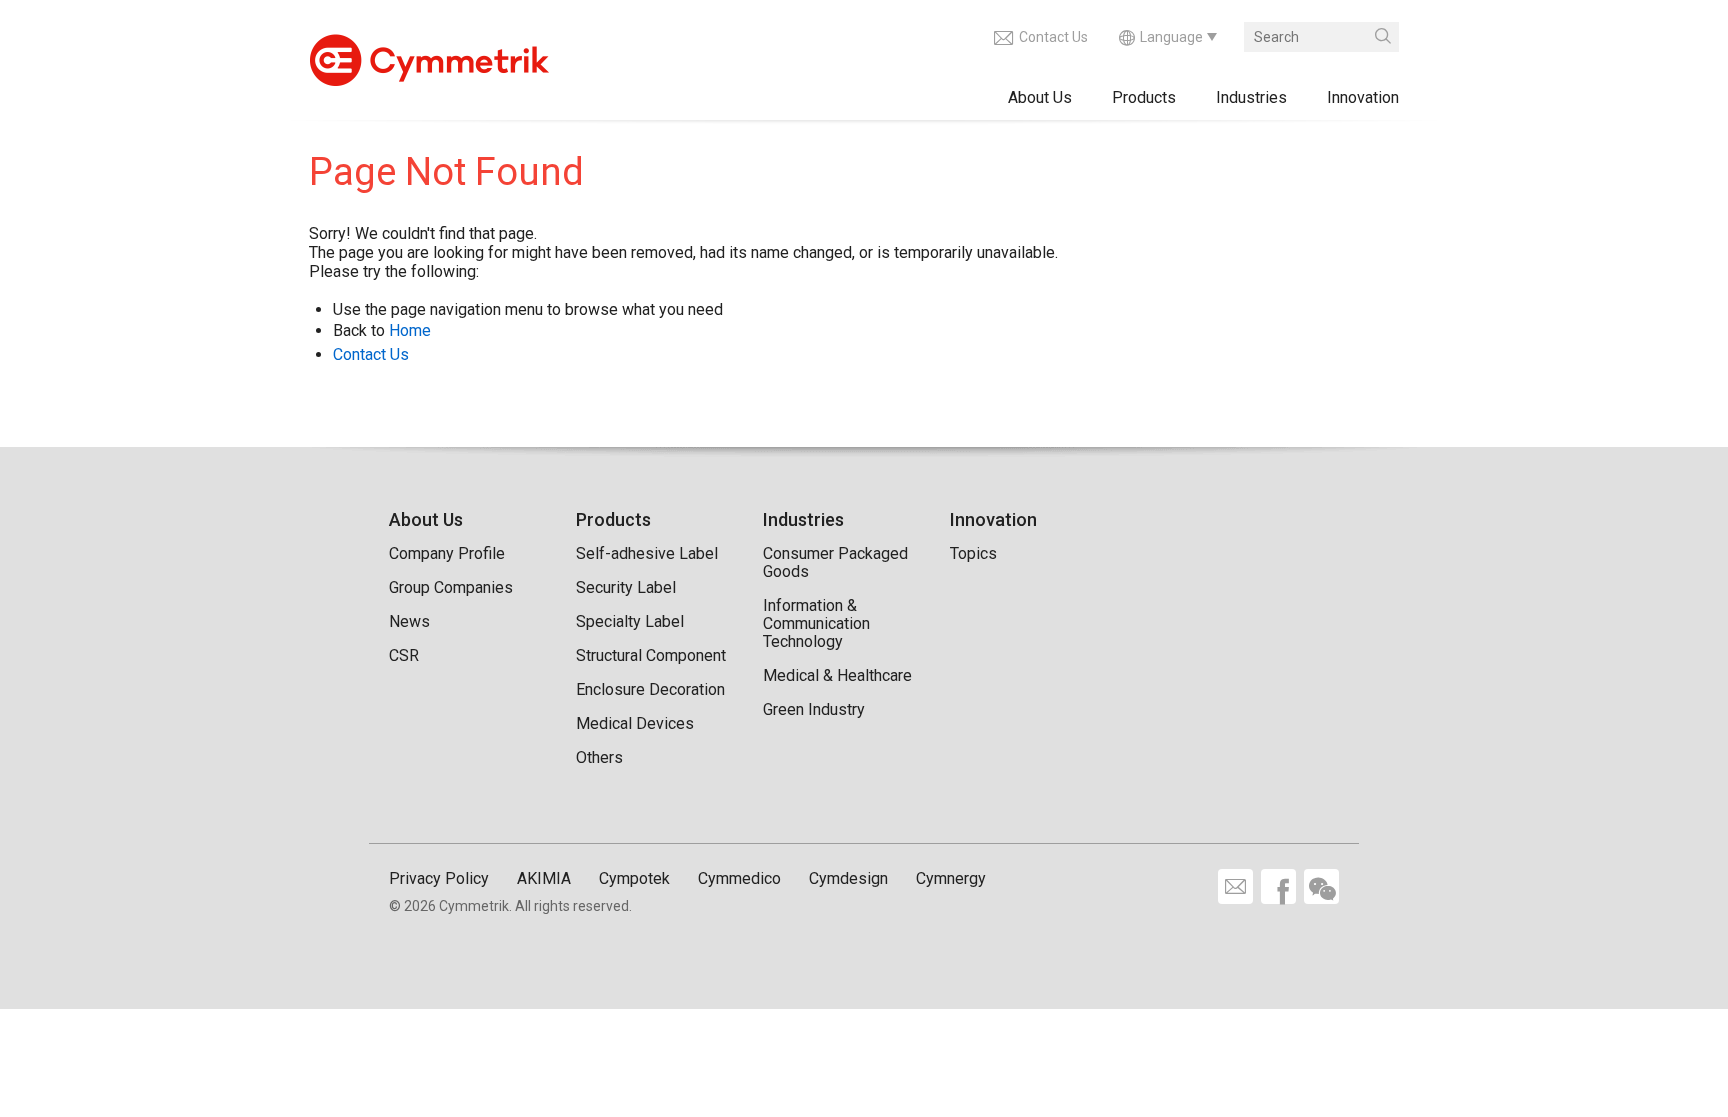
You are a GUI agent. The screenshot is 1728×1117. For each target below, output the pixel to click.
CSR (404, 655)
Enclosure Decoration (650, 689)
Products (1144, 97)
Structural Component (651, 655)
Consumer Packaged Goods (835, 562)
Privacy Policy (439, 878)
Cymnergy (951, 878)
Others (599, 757)
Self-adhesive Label (647, 553)
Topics (973, 553)
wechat (1321, 886)
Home (410, 330)
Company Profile (447, 553)
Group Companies (451, 587)
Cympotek (634, 878)
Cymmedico (739, 878)
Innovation (1363, 97)
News (409, 621)
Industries (1251, 97)
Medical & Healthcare (837, 675)
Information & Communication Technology (816, 623)
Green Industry (814, 709)
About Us (1040, 97)
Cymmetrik (429, 55)
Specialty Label (630, 621)
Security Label (626, 587)
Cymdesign (848, 878)
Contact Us (1053, 37)
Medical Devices (635, 723)
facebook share (1278, 886)
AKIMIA (544, 878)
